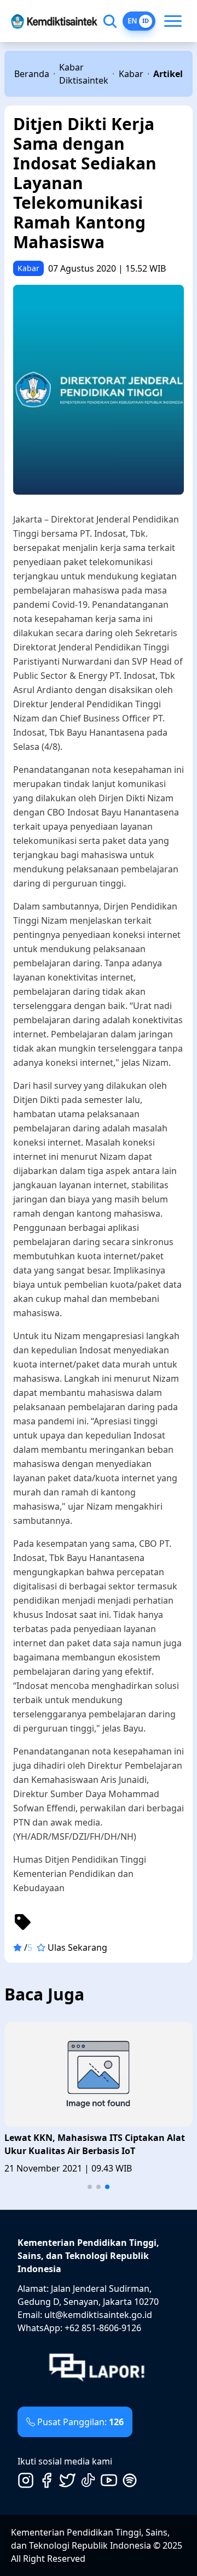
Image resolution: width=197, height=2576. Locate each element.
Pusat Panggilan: (80, 2422)
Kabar (131, 74)
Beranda (32, 74)
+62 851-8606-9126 (103, 2328)
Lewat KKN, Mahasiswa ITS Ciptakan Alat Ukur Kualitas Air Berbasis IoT (95, 2144)
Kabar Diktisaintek (84, 74)
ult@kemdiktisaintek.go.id (98, 2315)
